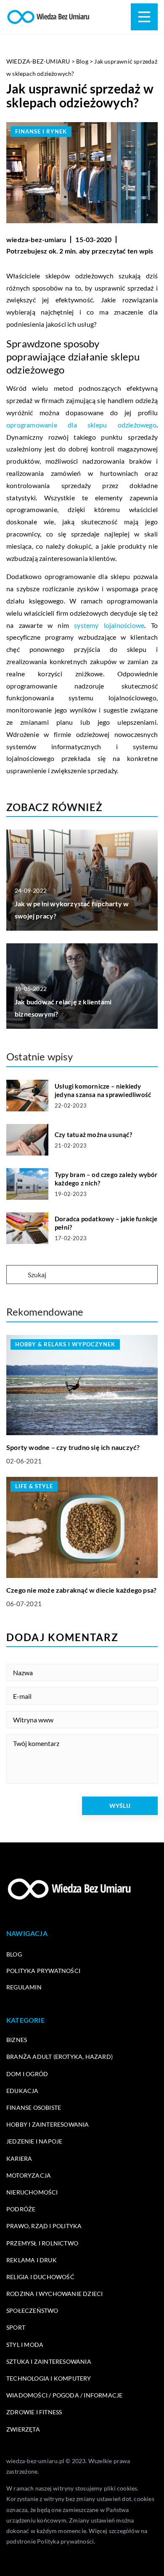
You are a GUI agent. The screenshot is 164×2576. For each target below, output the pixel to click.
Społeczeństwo (32, 2310)
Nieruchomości (32, 2192)
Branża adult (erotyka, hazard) (60, 2057)
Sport (16, 2327)
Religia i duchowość (40, 2277)
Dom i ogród (27, 2074)
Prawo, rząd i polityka (44, 2226)
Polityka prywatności (43, 1971)
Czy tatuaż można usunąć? (93, 1135)
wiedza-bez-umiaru (36, 239)
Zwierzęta (23, 2429)
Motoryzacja (29, 2175)
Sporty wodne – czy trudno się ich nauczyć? (73, 1447)
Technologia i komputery (49, 2378)
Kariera (19, 2158)
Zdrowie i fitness (34, 2412)
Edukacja (22, 2091)
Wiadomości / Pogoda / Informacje (64, 2395)
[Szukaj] (16, 1275)
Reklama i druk (32, 2260)
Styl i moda (25, 2345)
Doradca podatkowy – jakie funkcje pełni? (106, 1223)
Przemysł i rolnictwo (42, 2243)
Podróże (21, 2209)
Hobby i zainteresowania (48, 2124)
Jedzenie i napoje (34, 2141)
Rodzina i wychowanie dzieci (54, 2294)
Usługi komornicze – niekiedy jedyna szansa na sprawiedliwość (103, 1090)
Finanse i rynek (41, 131)
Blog (14, 1954)
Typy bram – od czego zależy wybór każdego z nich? (106, 1179)
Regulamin (24, 1987)
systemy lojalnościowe (109, 625)
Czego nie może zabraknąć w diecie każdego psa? (81, 1590)
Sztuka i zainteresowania (49, 2361)
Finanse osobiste (34, 2108)
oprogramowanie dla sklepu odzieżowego (81, 425)
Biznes (17, 2040)
